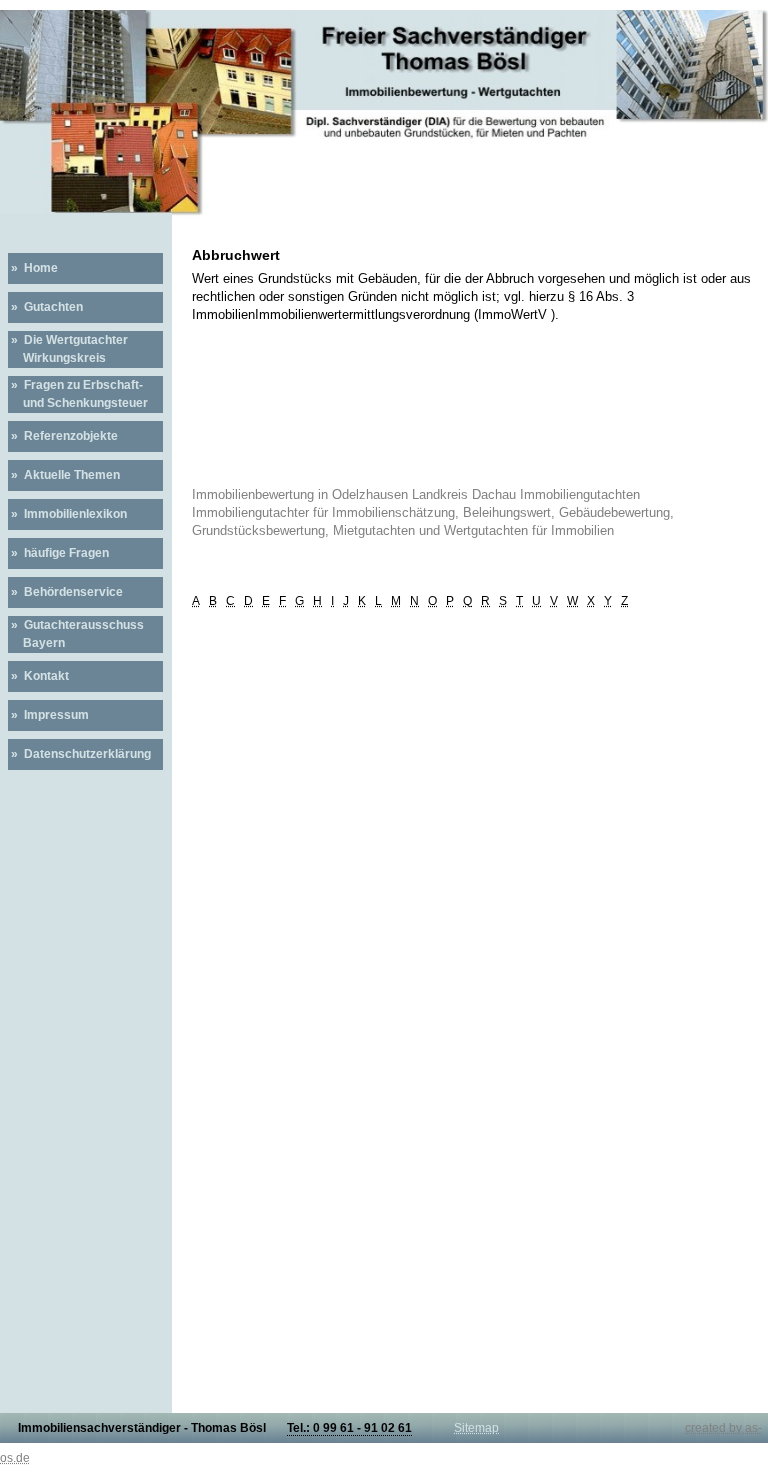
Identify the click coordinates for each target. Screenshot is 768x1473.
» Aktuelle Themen (64, 475)
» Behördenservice (65, 592)
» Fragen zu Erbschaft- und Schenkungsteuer (78, 394)
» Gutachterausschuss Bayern (76, 634)
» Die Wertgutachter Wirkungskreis (68, 349)
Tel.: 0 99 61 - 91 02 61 (349, 1428)
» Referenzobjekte (63, 436)
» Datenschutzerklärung (79, 754)
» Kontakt (38, 676)
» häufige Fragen (58, 553)
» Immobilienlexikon (67, 514)
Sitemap (476, 1428)
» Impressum (48, 715)
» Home (33, 268)
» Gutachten (45, 307)
